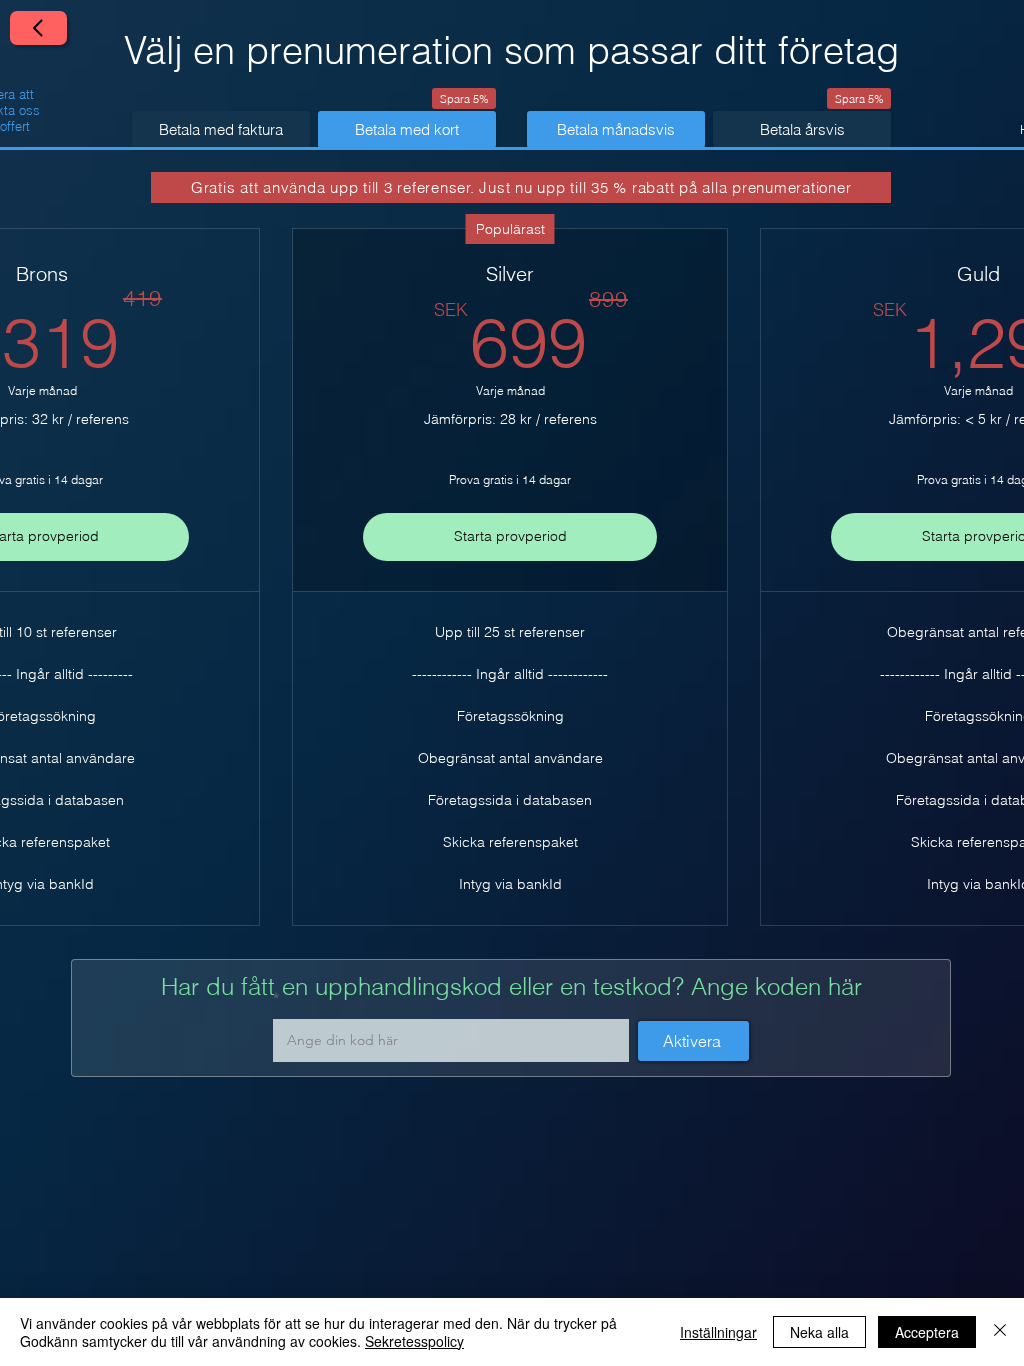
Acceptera (927, 1332)
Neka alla (819, 1332)
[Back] (38, 28)
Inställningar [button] (718, 1332)
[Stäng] (1000, 1332)
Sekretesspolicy (414, 1341)
